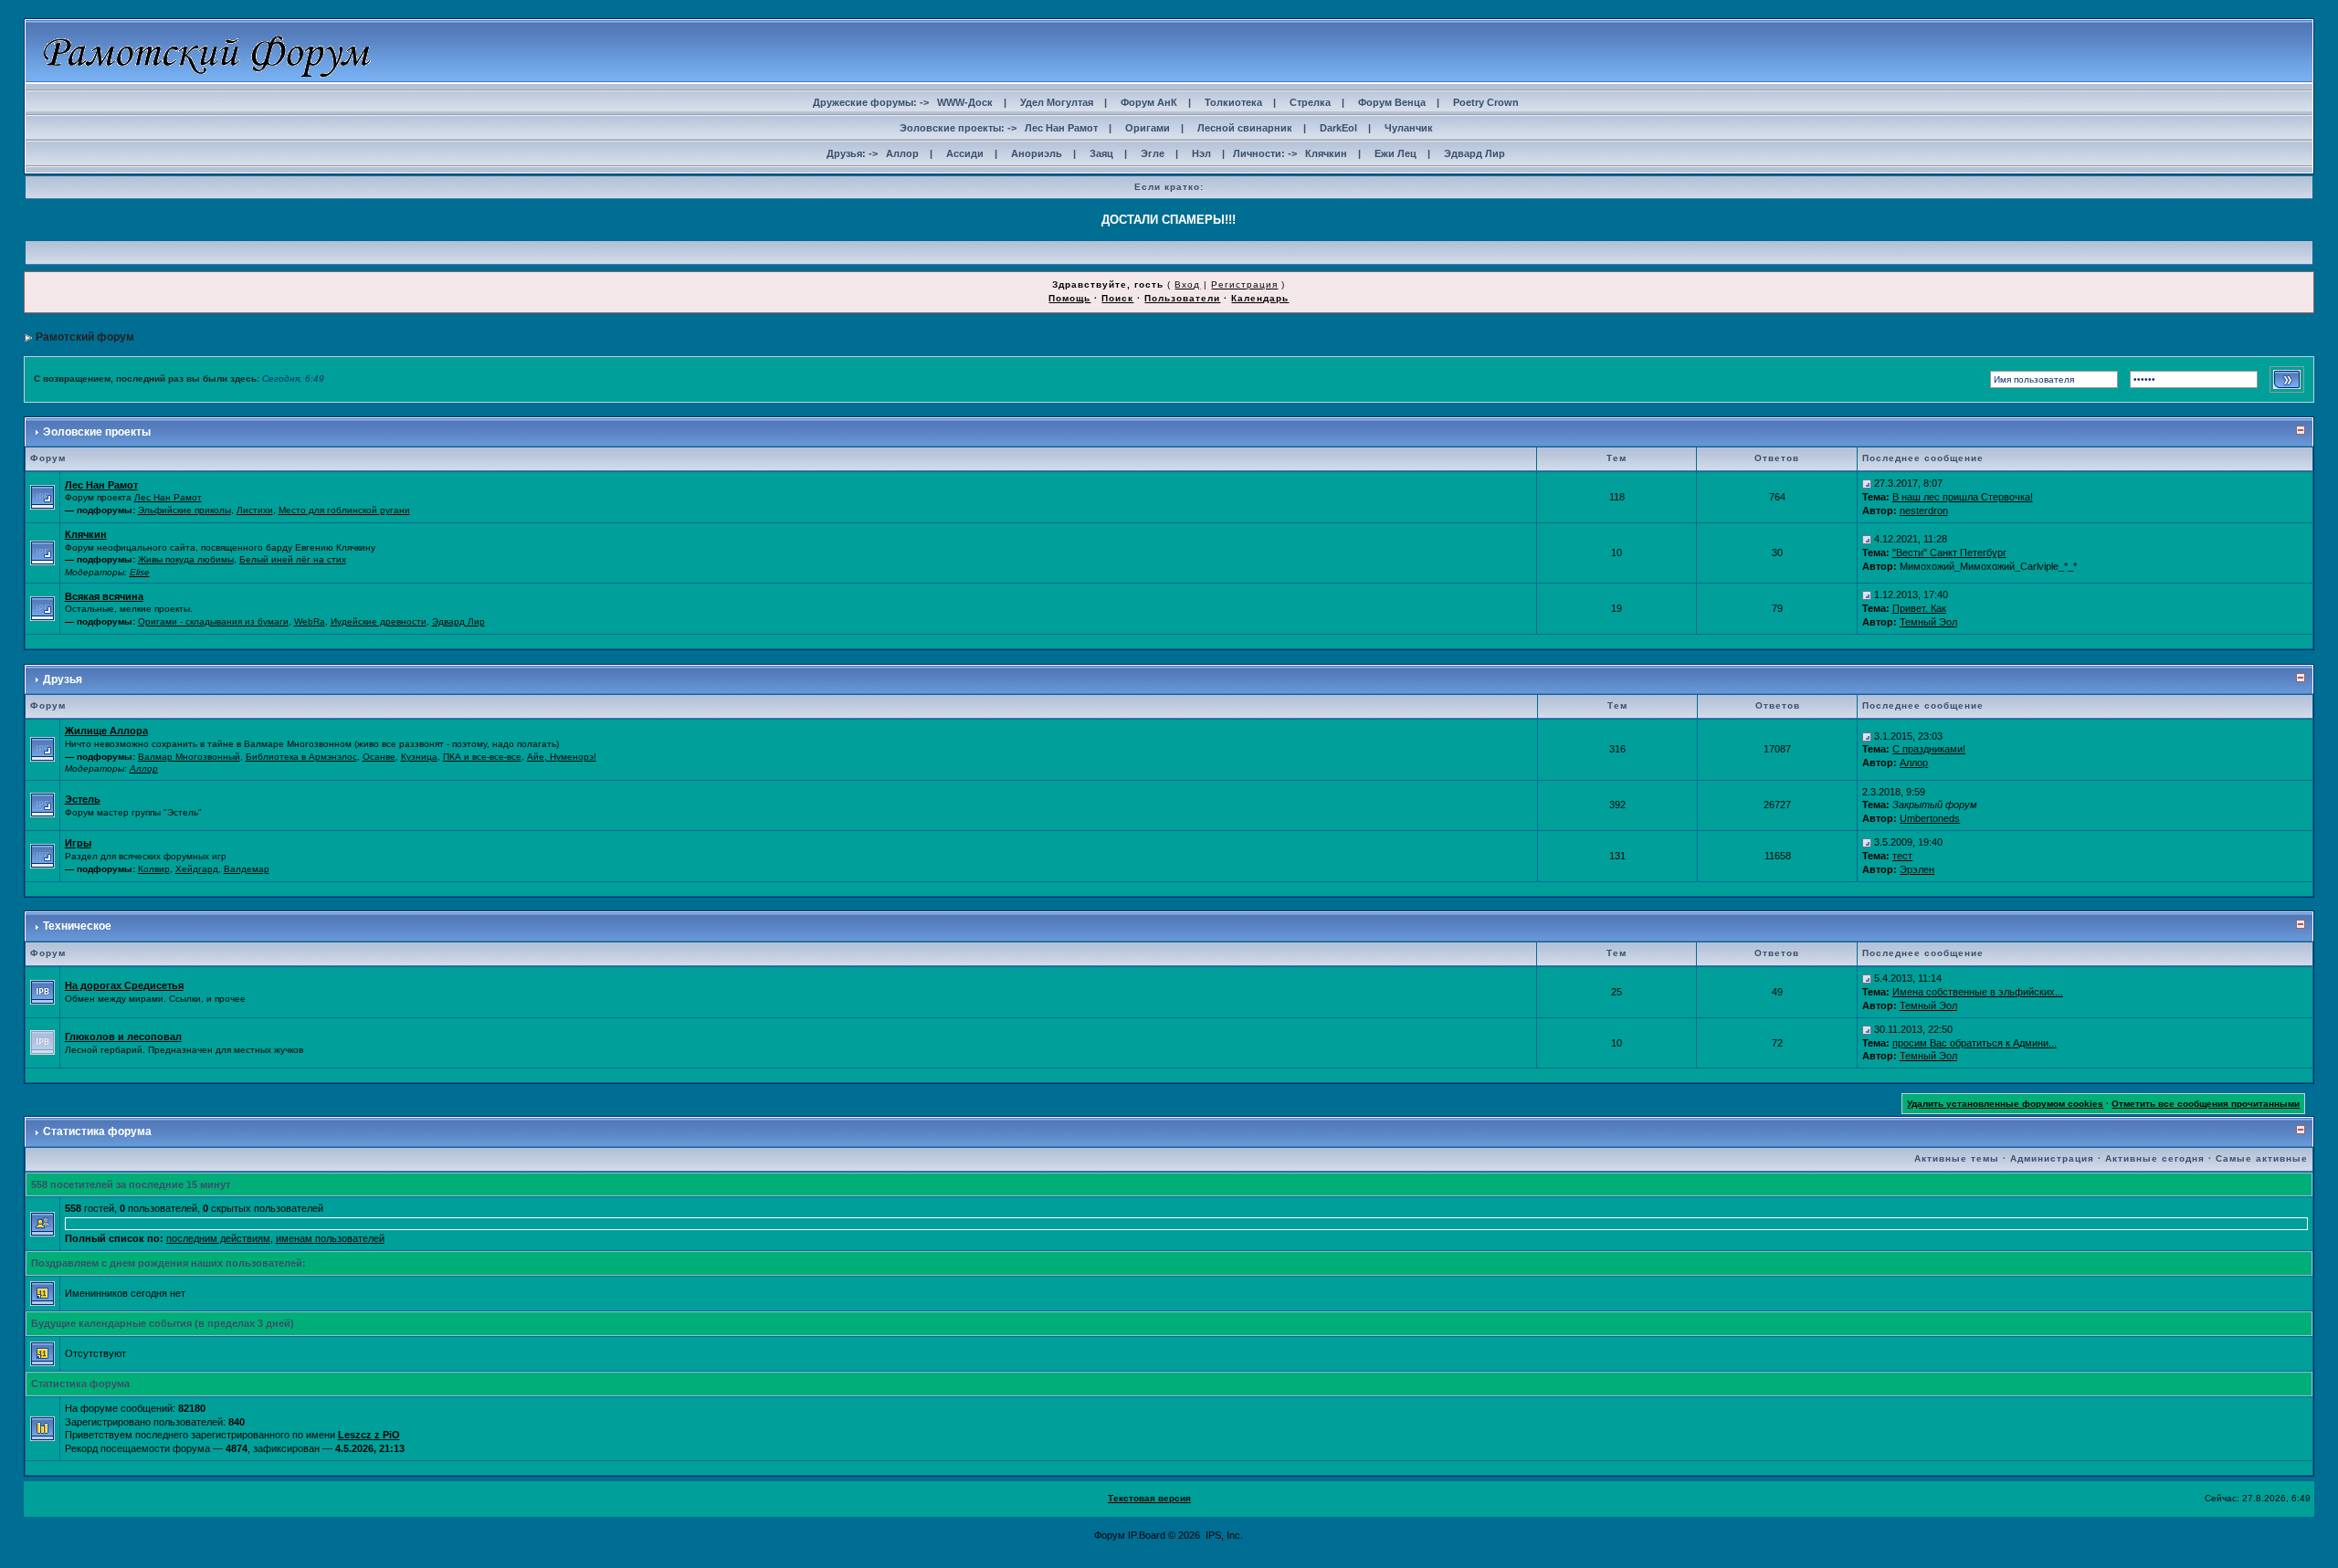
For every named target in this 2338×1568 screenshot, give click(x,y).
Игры (78, 843)
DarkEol (1338, 128)
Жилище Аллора (106, 731)
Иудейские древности (379, 621)
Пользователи (1182, 298)
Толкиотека (1233, 102)
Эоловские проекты (97, 432)
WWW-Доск (965, 102)
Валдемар (247, 869)
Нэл (1201, 153)
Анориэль (1037, 153)
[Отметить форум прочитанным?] (42, 991)
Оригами (1148, 128)
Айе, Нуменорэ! (562, 757)
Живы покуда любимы (186, 559)
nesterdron (1924, 510)
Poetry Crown (1486, 102)
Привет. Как (1919, 608)
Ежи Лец (1395, 153)
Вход (1187, 284)
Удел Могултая (1057, 102)
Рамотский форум (85, 337)
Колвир (154, 869)
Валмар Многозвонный (189, 757)
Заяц (1101, 153)
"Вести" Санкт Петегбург (1949, 552)
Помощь (1069, 298)
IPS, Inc (1223, 1535)
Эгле (1153, 153)
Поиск (1117, 298)
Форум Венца (1392, 102)
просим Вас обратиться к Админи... (1975, 1043)
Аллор (902, 153)
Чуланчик (1409, 128)
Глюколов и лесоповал (123, 1037)
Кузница (419, 757)
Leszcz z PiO (369, 1435)
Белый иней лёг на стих (293, 559)
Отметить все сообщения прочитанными (2206, 1104)
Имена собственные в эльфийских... (1978, 992)
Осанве (379, 757)
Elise (140, 572)
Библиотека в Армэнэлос (301, 757)
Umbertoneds (1930, 818)
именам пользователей (330, 1238)
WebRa (310, 621)
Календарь (1260, 298)
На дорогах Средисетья (124, 985)
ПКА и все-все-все (482, 757)
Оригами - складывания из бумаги (213, 621)
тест (1902, 856)
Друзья (63, 679)
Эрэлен (1917, 869)
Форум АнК (1149, 102)
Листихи (255, 510)
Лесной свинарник (1245, 128)
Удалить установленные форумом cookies (2005, 1104)
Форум (1110, 1535)
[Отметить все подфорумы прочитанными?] (42, 496)
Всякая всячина (104, 596)
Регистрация (1244, 284)
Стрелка (1310, 102)
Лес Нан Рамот (1061, 128)
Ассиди (965, 153)
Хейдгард (197, 869)
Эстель (83, 799)
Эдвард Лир (1474, 153)
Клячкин (1326, 153)
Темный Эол (1928, 622)
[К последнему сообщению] (1867, 483)
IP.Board (1147, 1535)
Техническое (77, 926)
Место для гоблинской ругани (344, 510)
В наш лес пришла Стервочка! (1963, 497)
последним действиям (218, 1238)
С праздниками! (1929, 749)
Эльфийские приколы (184, 510)
